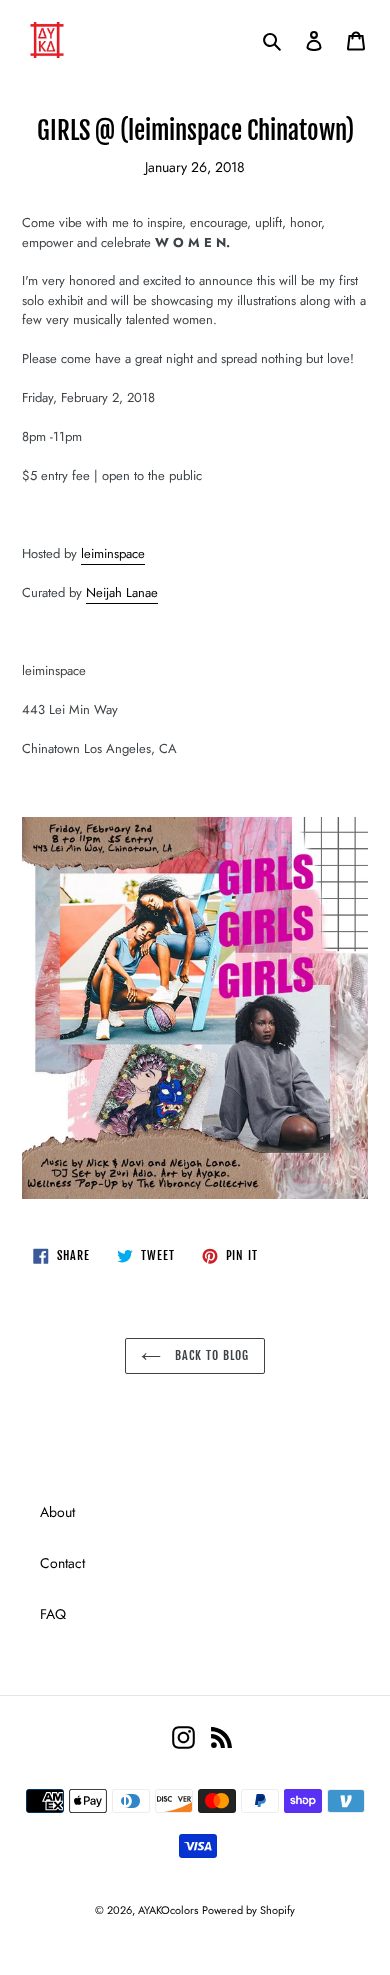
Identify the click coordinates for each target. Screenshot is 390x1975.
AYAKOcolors (168, 1910)
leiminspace (113, 553)
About (57, 1512)
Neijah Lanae (122, 592)
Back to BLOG (209, 1355)
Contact (62, 1563)
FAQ (53, 1614)
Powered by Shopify (248, 1910)
